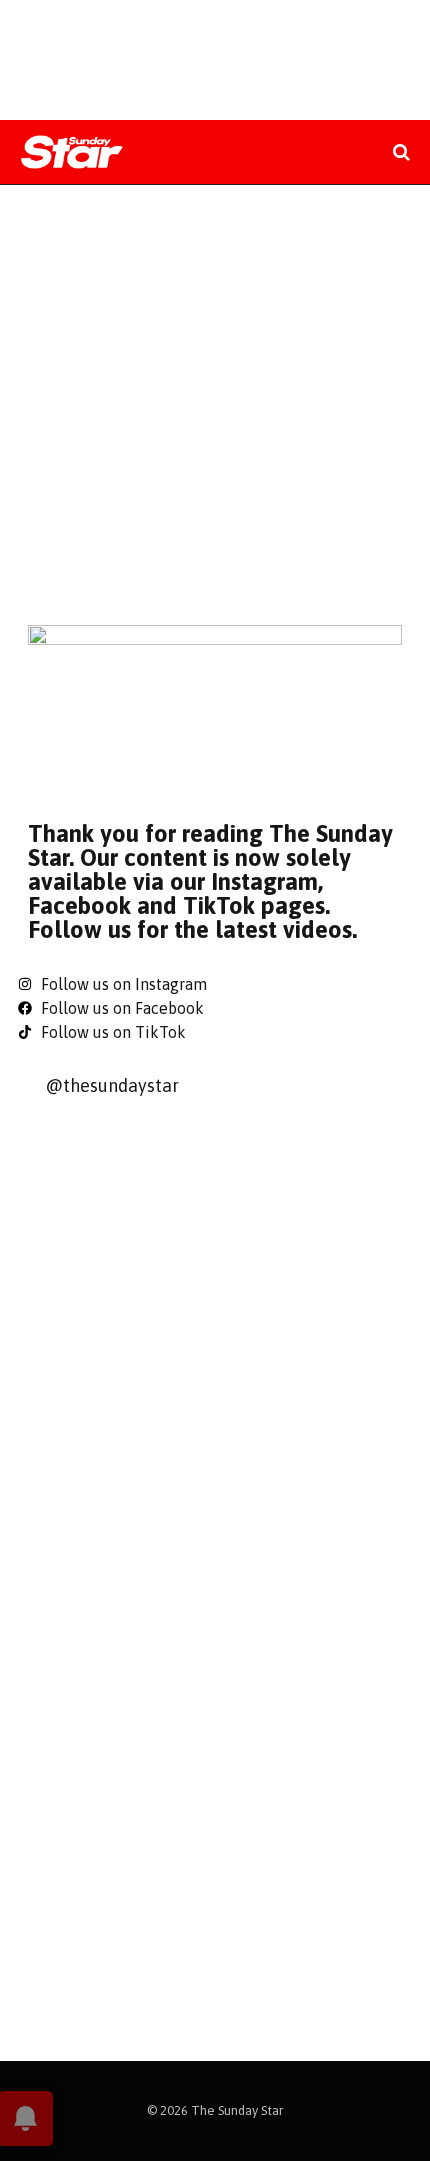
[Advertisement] (215, 400)
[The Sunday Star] (72, 152)
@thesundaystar (112, 1085)
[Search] (399, 152)
